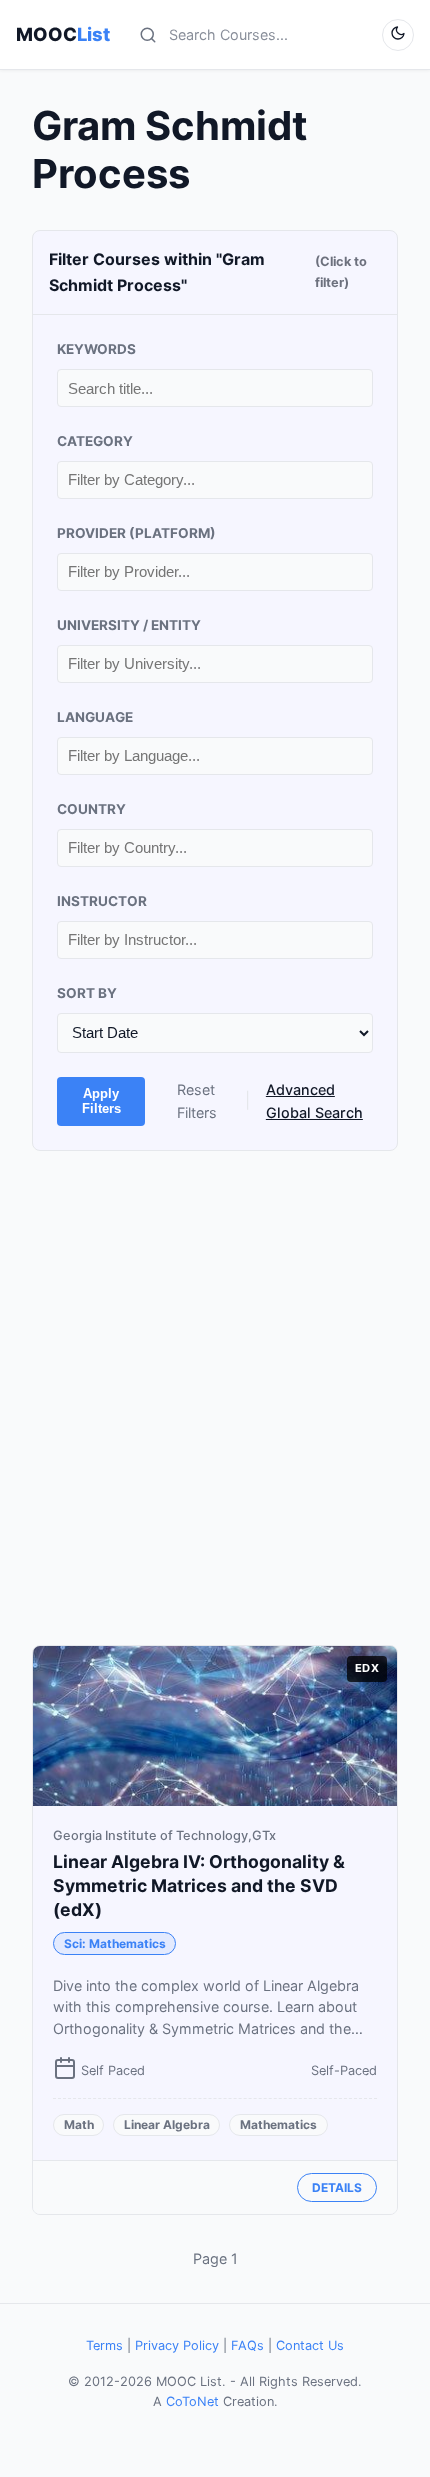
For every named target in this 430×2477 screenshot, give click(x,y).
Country (91, 809)
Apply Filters (101, 1101)
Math (79, 2124)
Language (95, 717)
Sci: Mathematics (115, 1943)
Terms (104, 2345)
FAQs (247, 2345)
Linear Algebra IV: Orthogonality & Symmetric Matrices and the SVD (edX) (199, 1885)
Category (95, 441)
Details (337, 2187)
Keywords (96, 349)
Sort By (87, 993)
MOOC (63, 34)
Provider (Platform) (136, 533)
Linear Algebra (167, 2124)
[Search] (148, 35)
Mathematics (278, 2124)
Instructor (102, 901)
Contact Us (310, 2345)
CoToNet (192, 2401)
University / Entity (129, 625)
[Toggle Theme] (398, 35)
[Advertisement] (215, 1398)
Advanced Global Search (314, 1101)
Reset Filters (197, 1101)
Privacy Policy (177, 2345)
